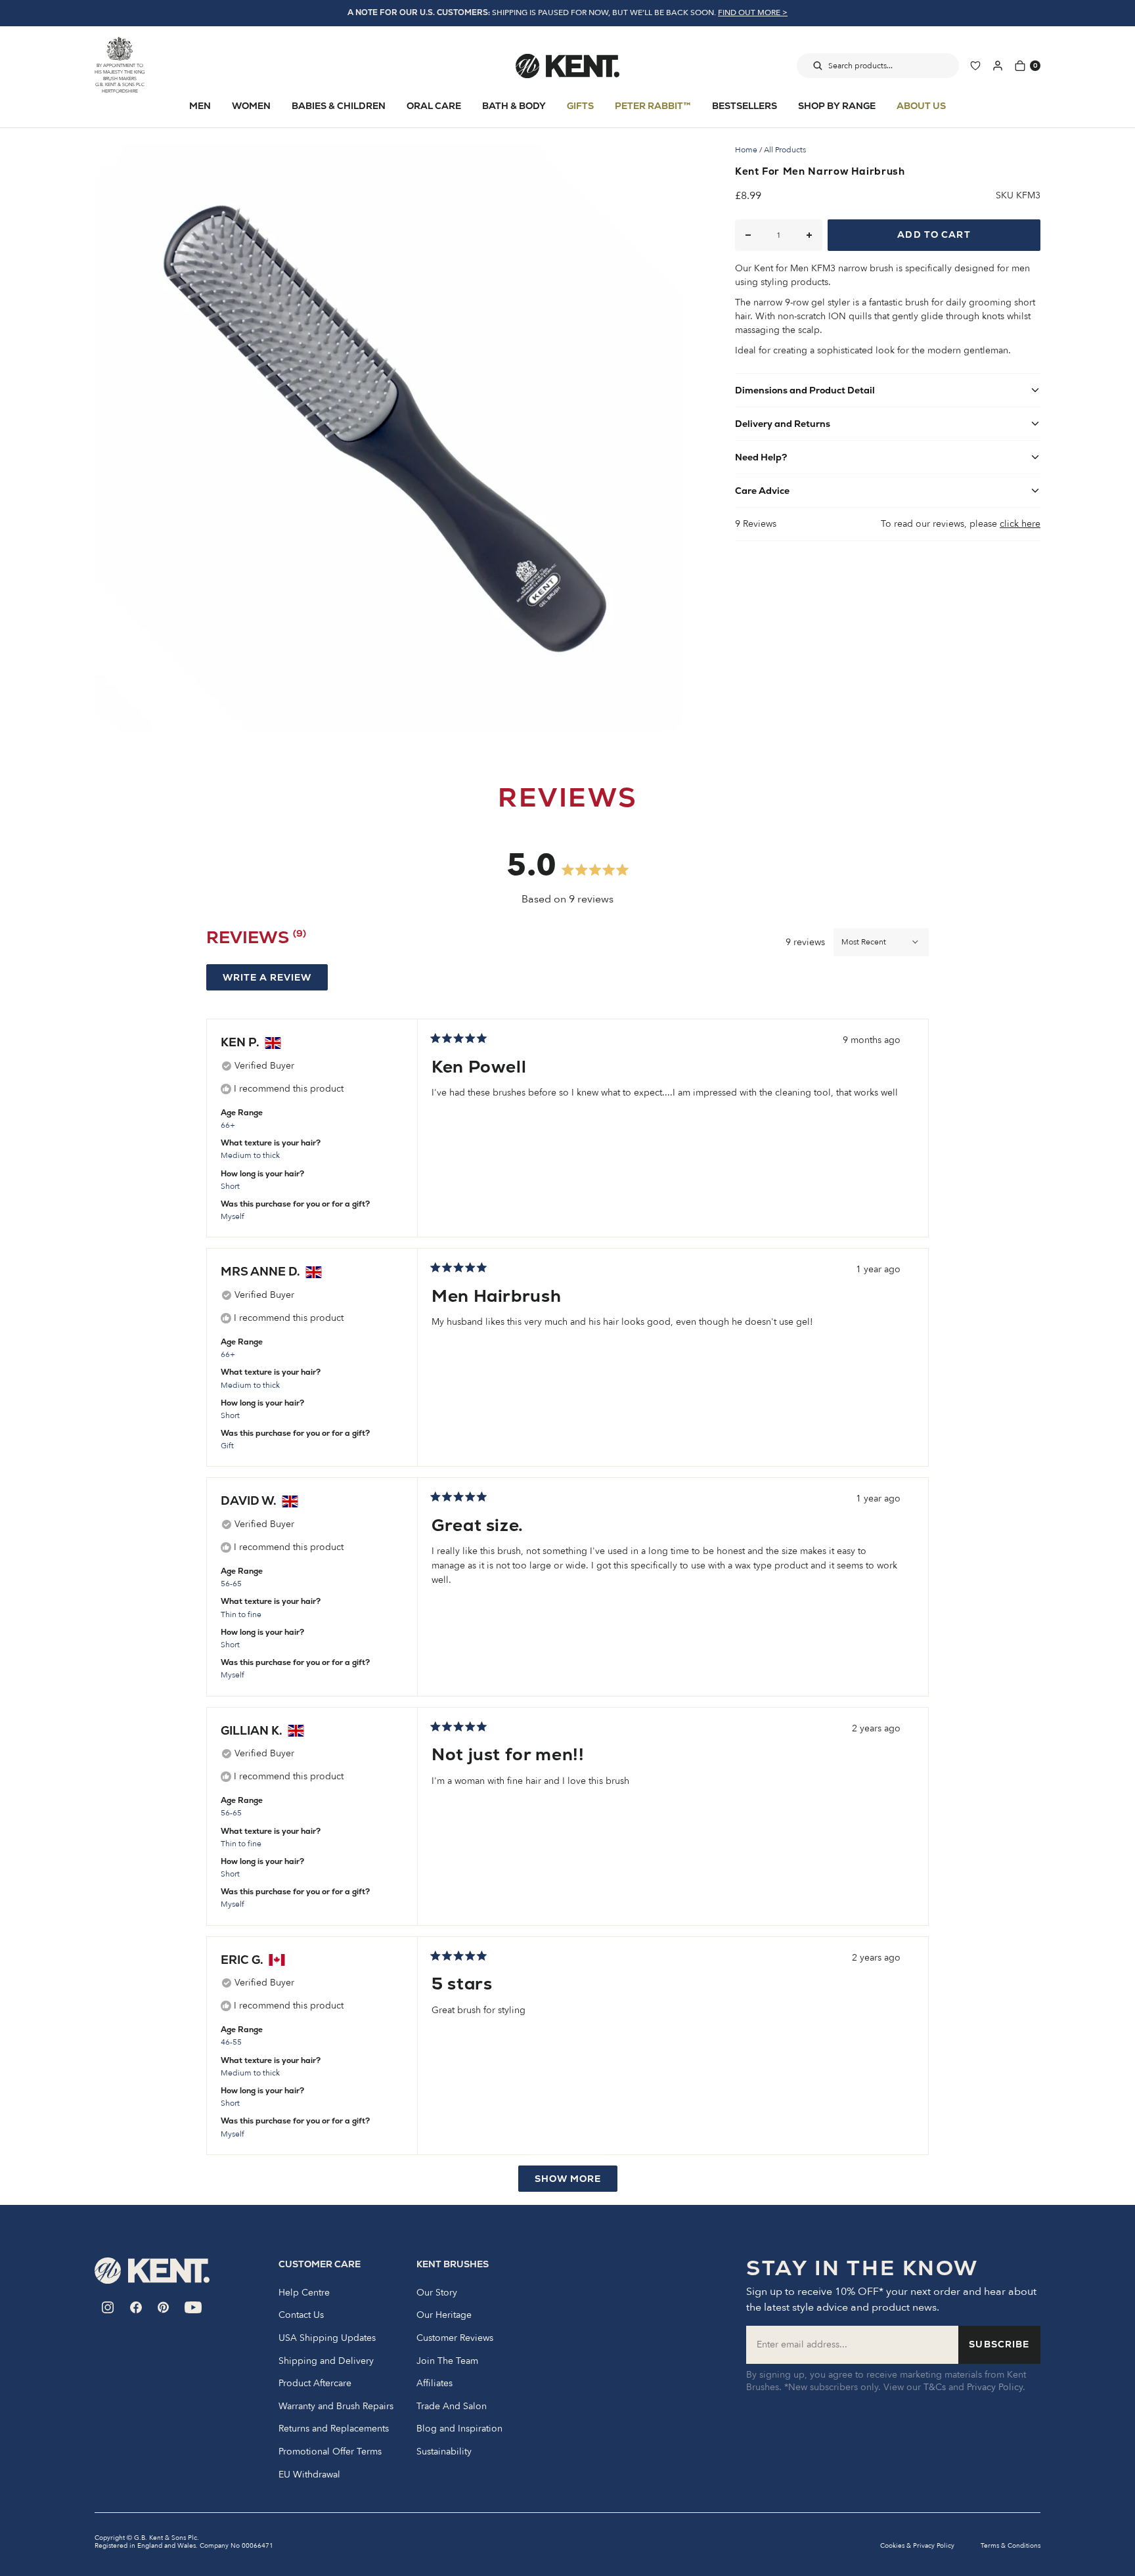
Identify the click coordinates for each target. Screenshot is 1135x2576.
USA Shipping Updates (327, 2338)
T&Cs (935, 2387)
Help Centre (304, 2293)
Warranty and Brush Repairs (336, 2407)
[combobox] (878, 66)
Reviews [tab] (256, 940)
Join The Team (447, 2361)
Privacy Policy (995, 2387)
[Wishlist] (975, 66)
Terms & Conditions (1011, 2546)
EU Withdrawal (309, 2475)
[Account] (998, 66)
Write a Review (275, 981)
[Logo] (567, 66)
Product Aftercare (315, 2384)
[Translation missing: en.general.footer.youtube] (193, 2307)
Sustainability (444, 2452)
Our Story (437, 2293)
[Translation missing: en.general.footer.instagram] (108, 2307)
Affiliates (434, 2384)
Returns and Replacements (334, 2429)
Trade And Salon (452, 2407)
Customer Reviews (455, 2338)
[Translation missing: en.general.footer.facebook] (136, 2307)
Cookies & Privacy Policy (917, 2546)
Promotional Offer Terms (330, 2452)
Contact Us (301, 2315)
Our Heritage (444, 2315)
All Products (785, 150)
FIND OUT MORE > (753, 12)
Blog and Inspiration (459, 2429)
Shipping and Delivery (326, 2361)
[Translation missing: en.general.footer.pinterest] (163, 2307)
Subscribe (999, 2344)
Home (746, 150)
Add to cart (934, 234)
